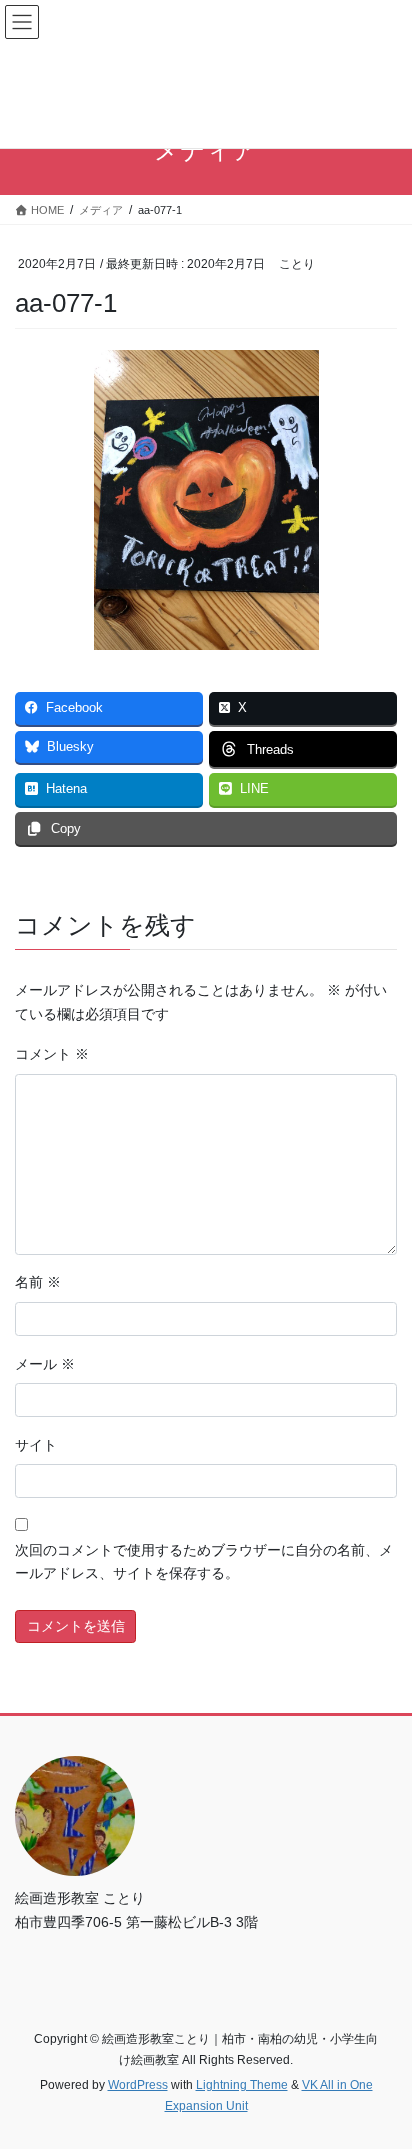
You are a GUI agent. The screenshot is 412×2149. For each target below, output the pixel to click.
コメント (52, 1054)
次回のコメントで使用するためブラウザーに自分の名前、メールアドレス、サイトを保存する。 (204, 1562)
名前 (38, 1282)
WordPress (138, 2085)
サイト (36, 1445)
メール (45, 1364)
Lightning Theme (242, 2085)
